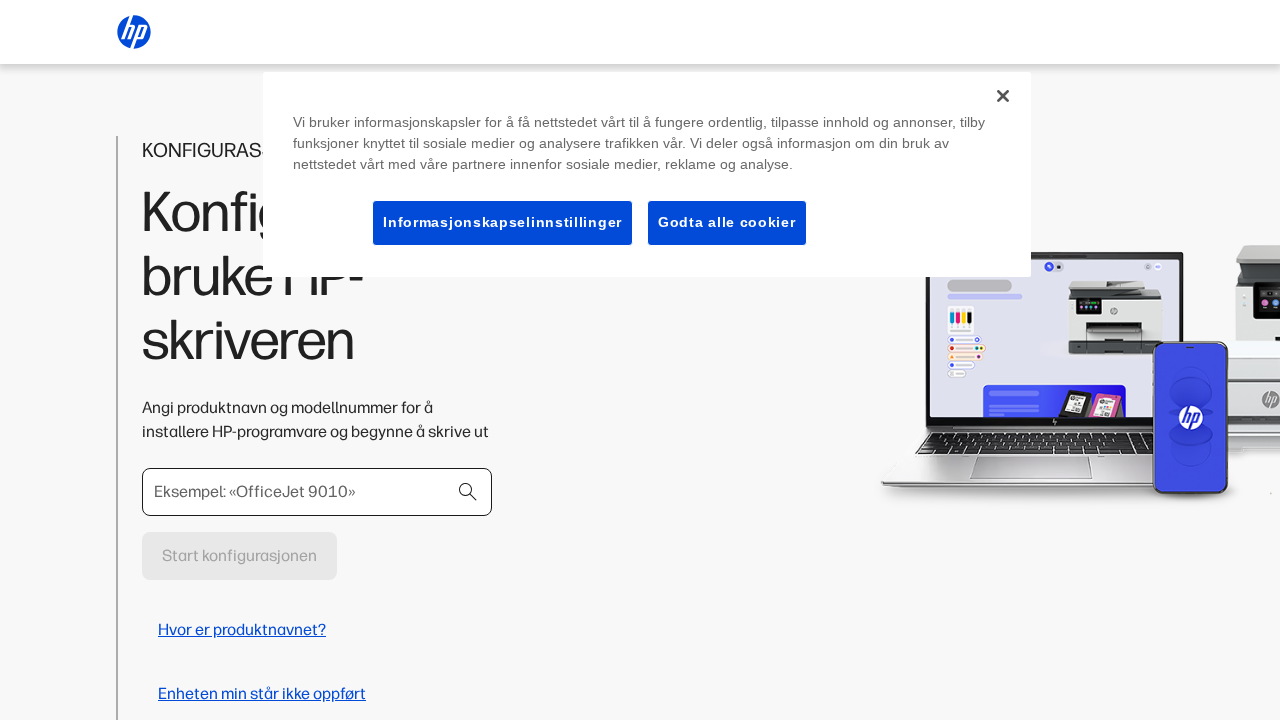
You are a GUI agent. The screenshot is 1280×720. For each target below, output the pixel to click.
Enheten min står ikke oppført (262, 693)
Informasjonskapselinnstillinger (502, 222)
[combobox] (317, 492)
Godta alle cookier (727, 222)
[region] (647, 174)
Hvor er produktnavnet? (242, 629)
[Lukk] (1003, 96)
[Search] (468, 492)
